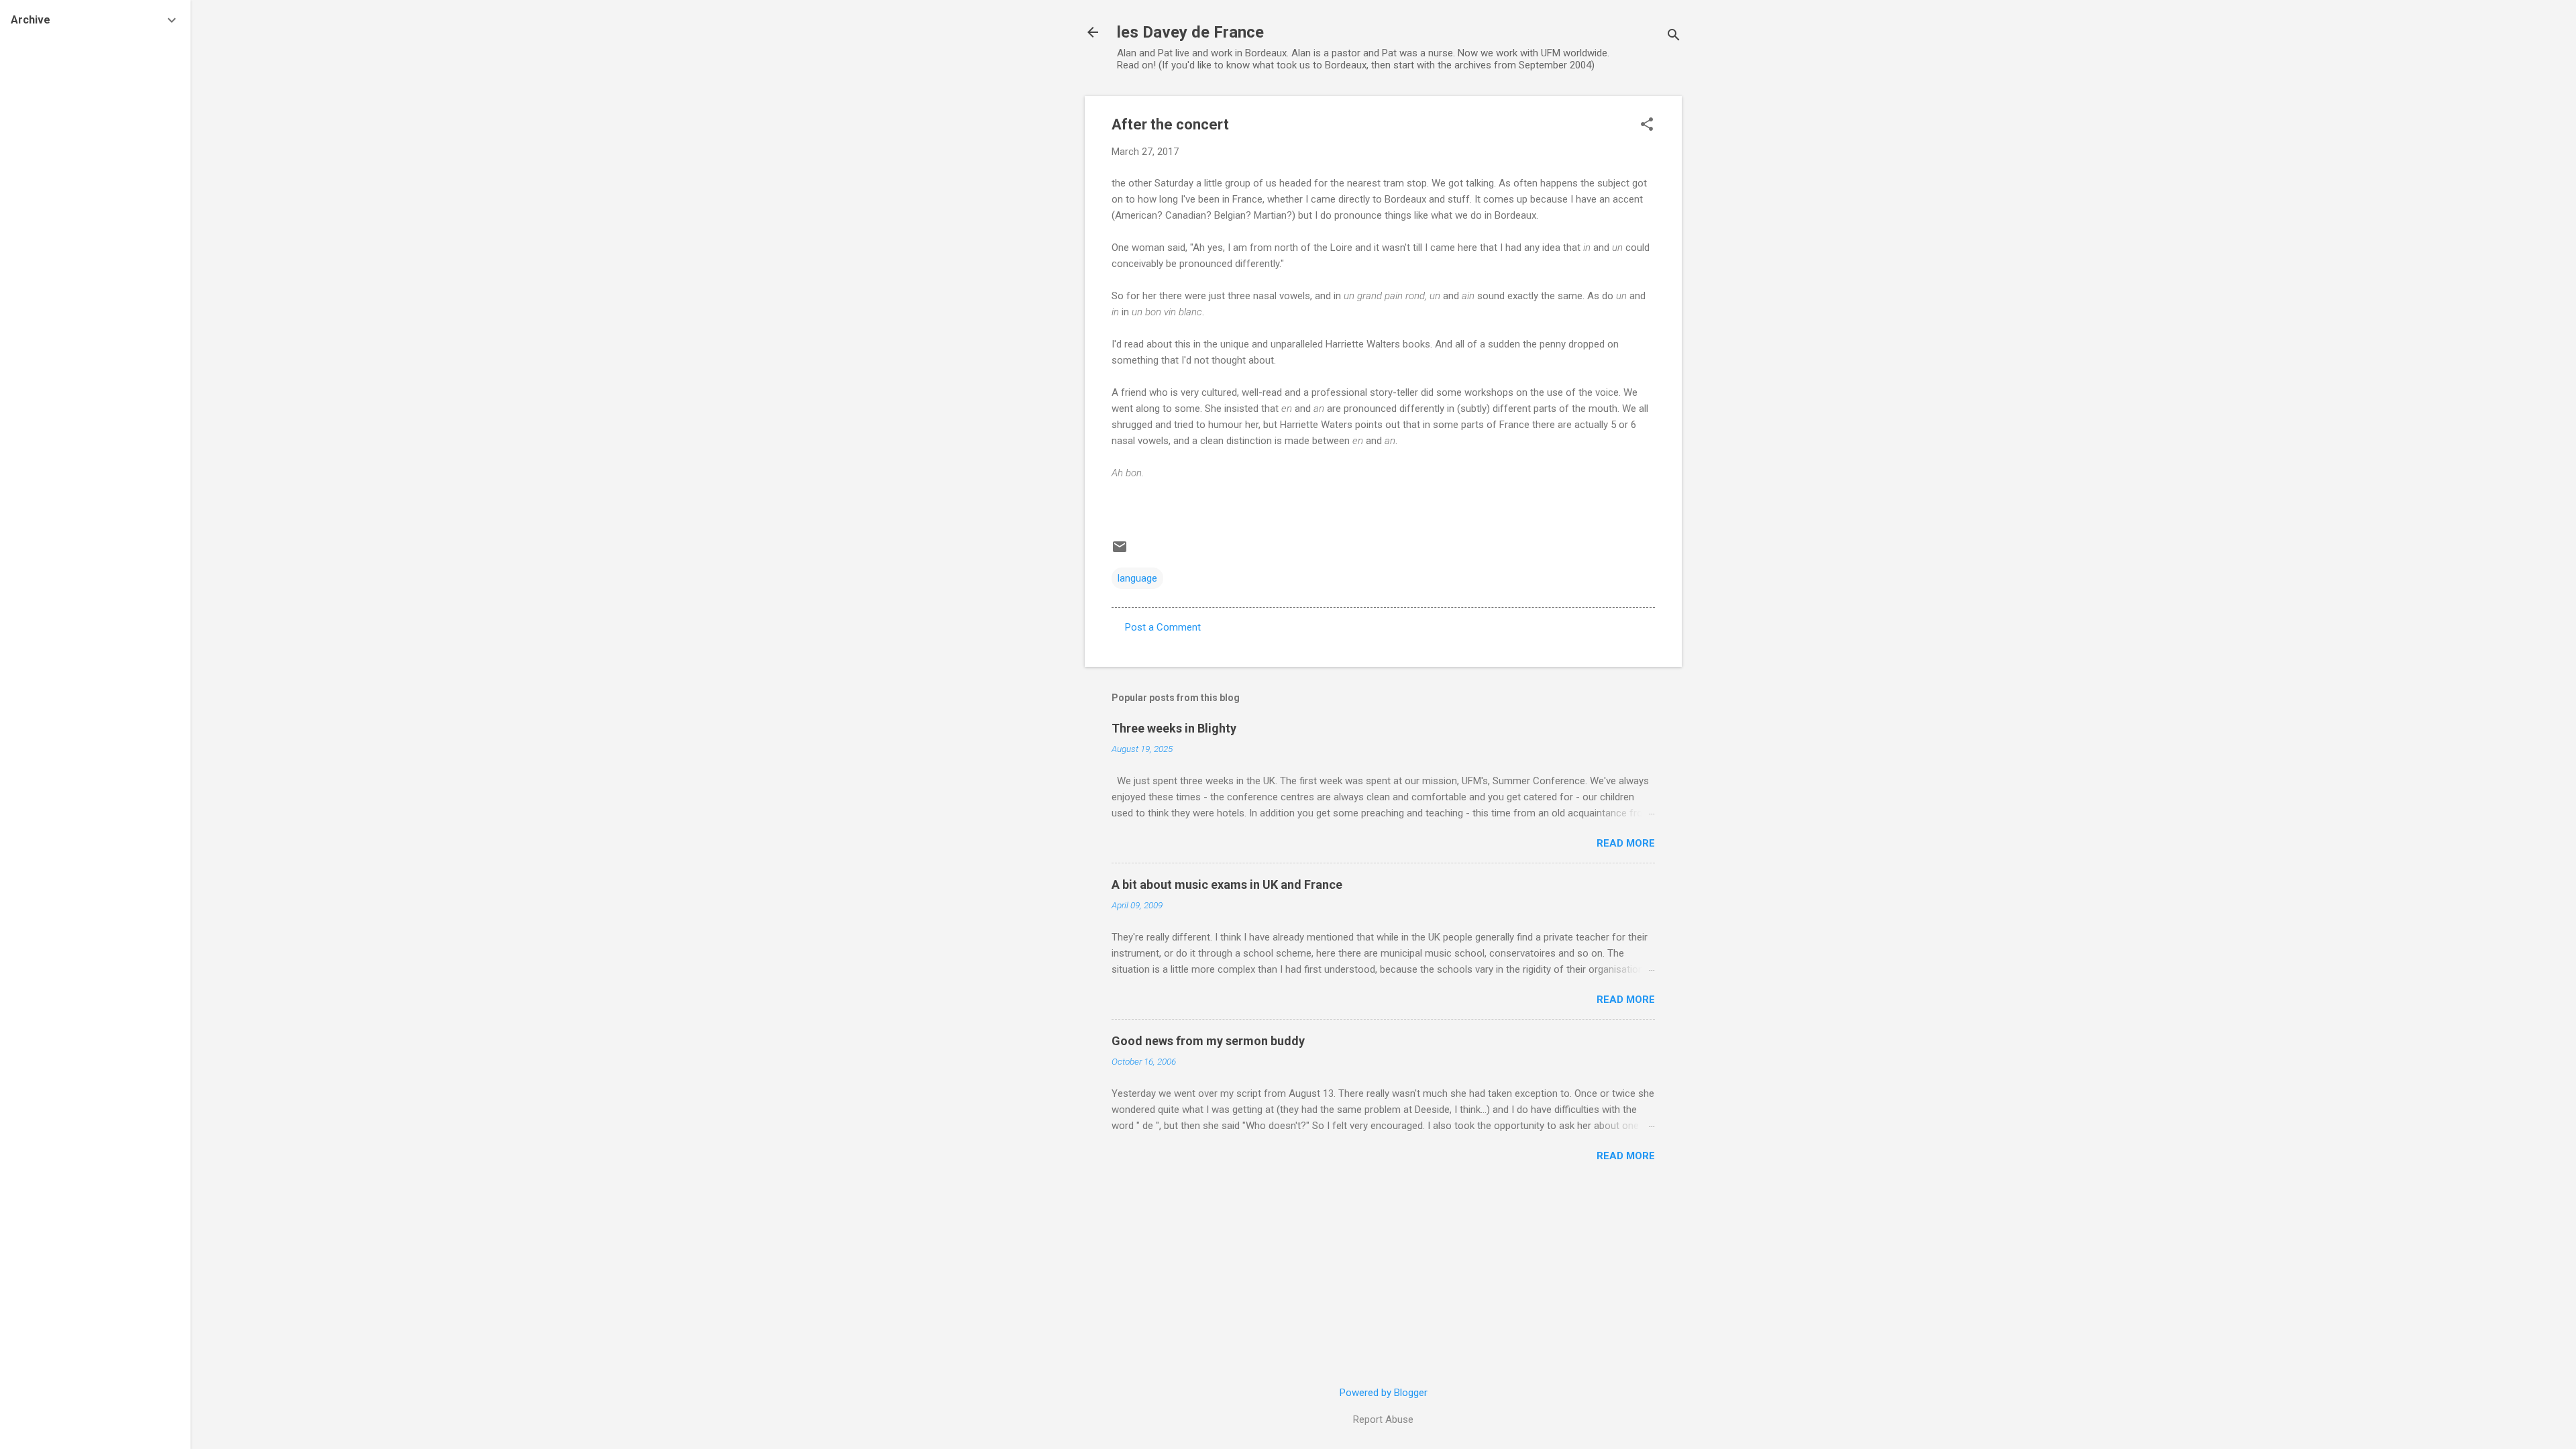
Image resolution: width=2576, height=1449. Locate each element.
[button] (1647, 125)
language (1137, 578)
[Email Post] (1120, 551)
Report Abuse (1383, 1419)
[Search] (1674, 37)
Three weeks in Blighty (1174, 728)
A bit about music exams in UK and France (1227, 884)
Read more (1626, 843)
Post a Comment (1163, 627)
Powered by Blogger (1384, 1393)
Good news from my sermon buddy (1208, 1041)
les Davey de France (1190, 32)
